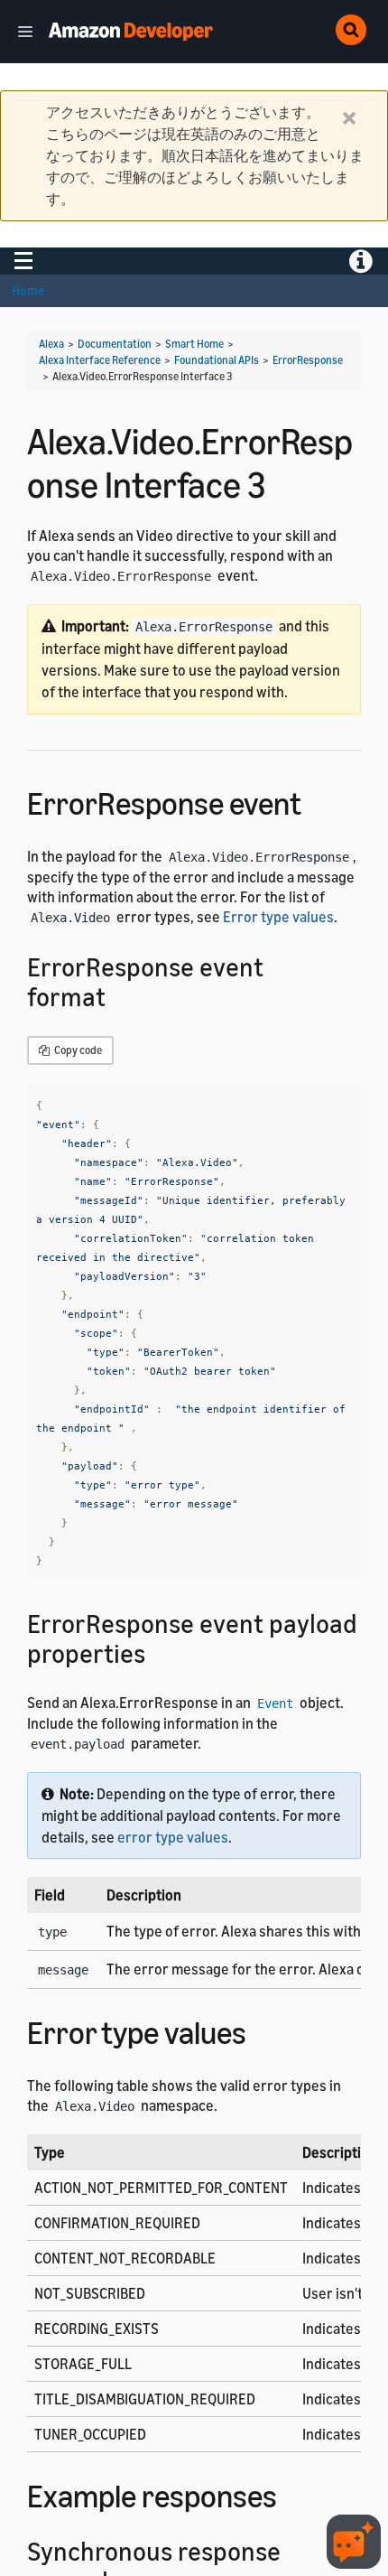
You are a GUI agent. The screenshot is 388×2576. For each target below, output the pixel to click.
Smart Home (194, 344)
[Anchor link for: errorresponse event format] (119, 995)
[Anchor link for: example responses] (293, 2493)
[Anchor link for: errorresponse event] (317, 801)
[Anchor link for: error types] (262, 2030)
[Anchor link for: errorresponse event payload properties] (158, 1652)
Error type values (278, 917)
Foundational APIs (217, 360)
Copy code (77, 1050)
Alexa (51, 344)
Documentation (115, 344)
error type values (173, 1837)
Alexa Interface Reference (100, 360)
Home (28, 290)
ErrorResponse (308, 360)
